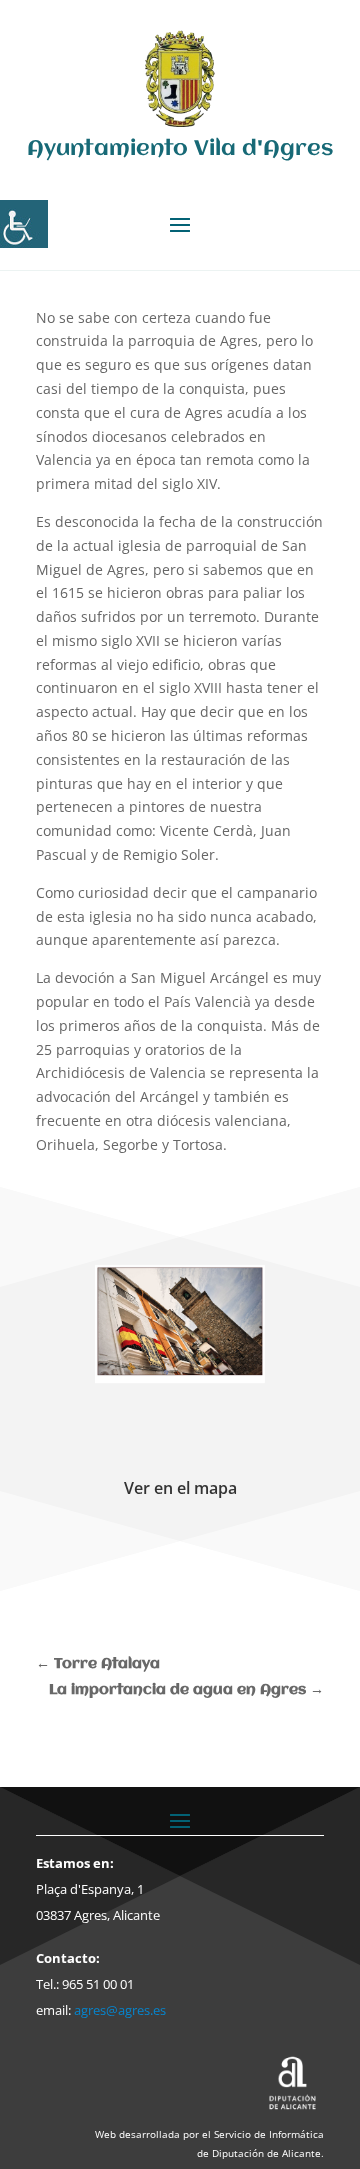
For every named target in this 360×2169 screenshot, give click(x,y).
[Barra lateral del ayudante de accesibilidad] (24, 224)
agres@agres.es (120, 2010)
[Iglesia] (180, 1324)
